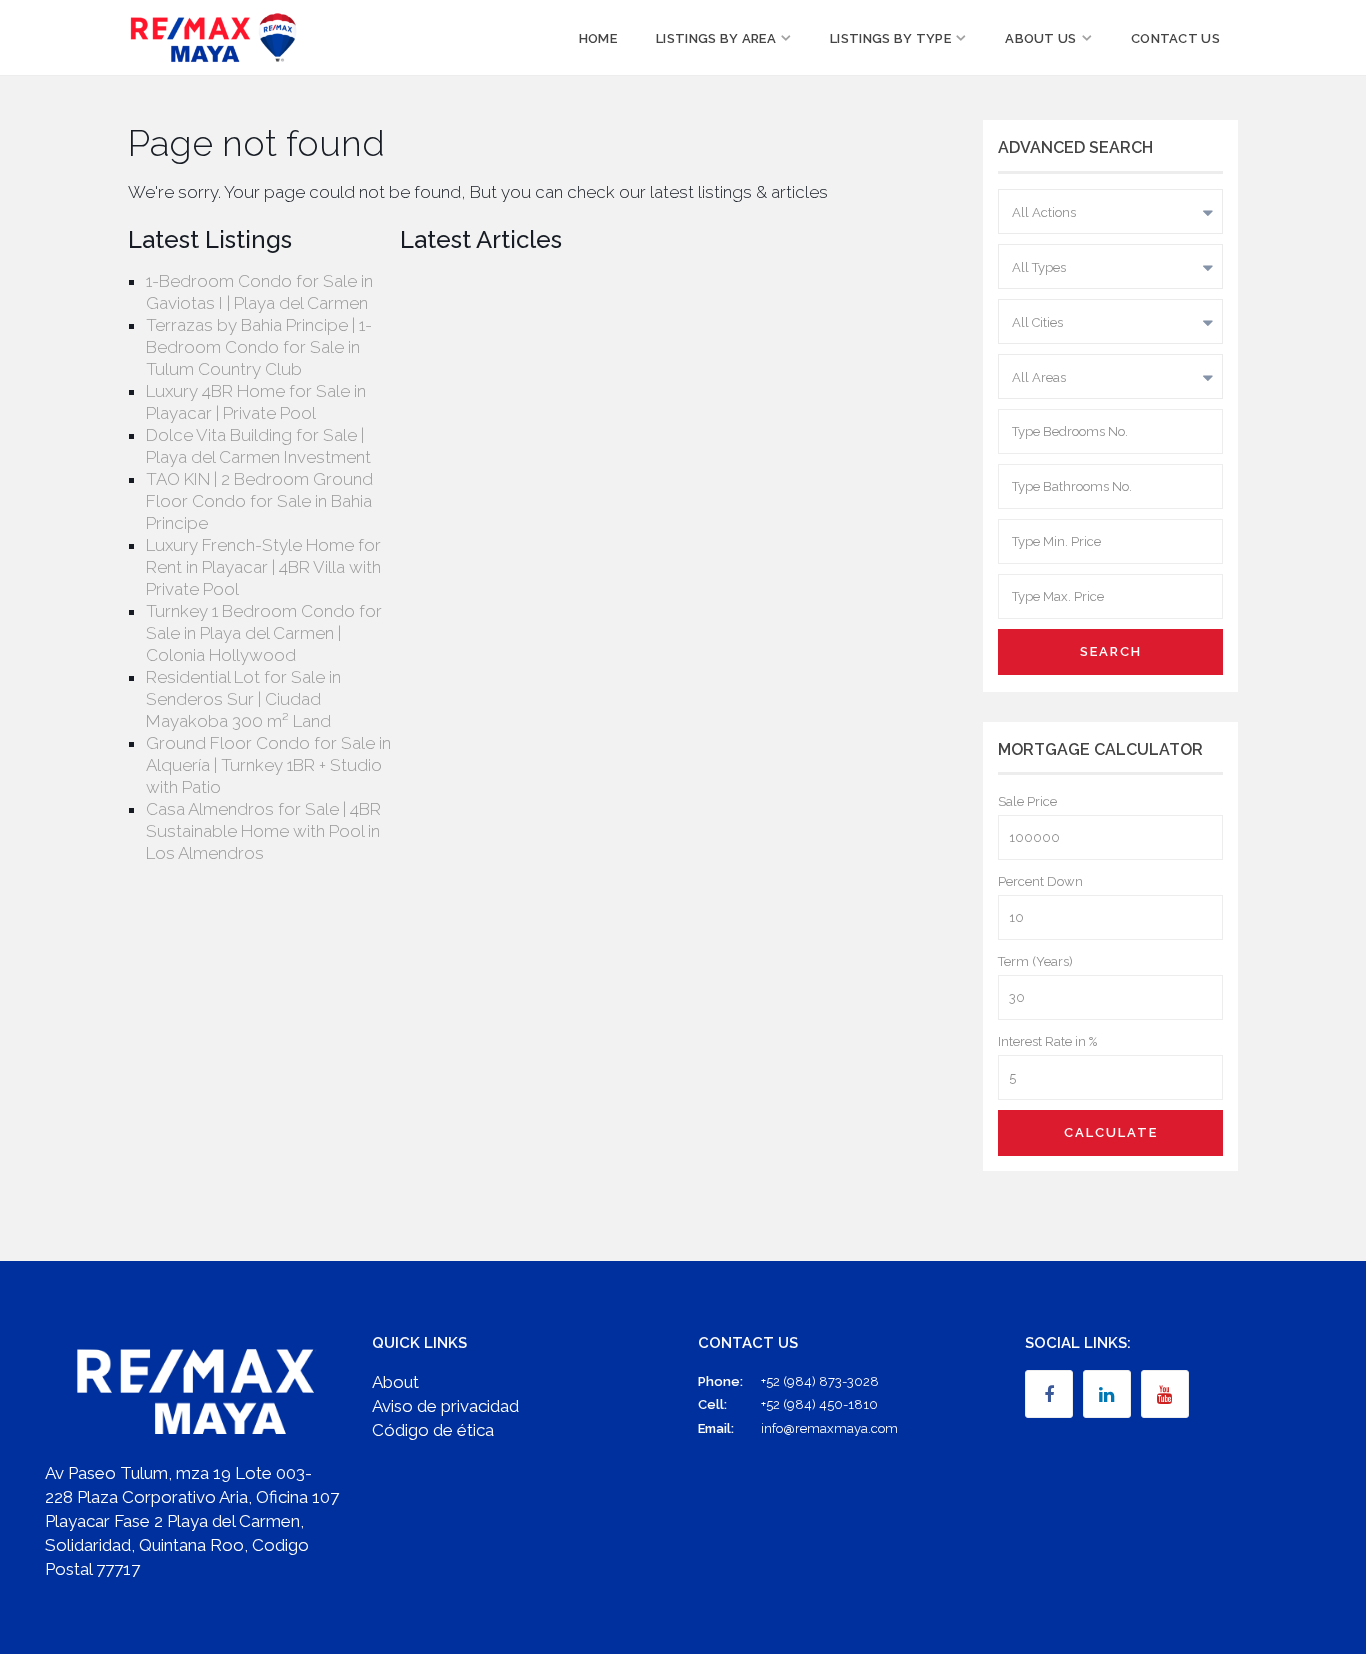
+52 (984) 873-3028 (820, 1381)
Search (1111, 651)
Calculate (1111, 1132)
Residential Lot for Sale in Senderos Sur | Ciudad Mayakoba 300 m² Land (243, 699)
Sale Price (1027, 801)
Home (598, 38)
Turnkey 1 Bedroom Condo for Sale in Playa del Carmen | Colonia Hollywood (264, 633)
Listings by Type (890, 38)
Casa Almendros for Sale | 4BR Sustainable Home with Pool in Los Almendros (263, 831)
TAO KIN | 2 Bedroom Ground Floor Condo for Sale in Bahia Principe (259, 501)
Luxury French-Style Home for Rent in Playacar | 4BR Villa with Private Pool (263, 567)
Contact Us (1175, 38)
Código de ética (433, 1430)
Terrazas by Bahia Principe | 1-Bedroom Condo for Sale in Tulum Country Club (259, 347)
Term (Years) (1035, 961)
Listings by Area (716, 38)
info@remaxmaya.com (829, 1428)
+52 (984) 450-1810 (819, 1404)
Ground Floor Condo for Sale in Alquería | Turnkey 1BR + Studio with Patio (268, 765)
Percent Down (1040, 881)
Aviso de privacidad (445, 1406)
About (395, 1382)
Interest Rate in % (1047, 1041)
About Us (1040, 38)
